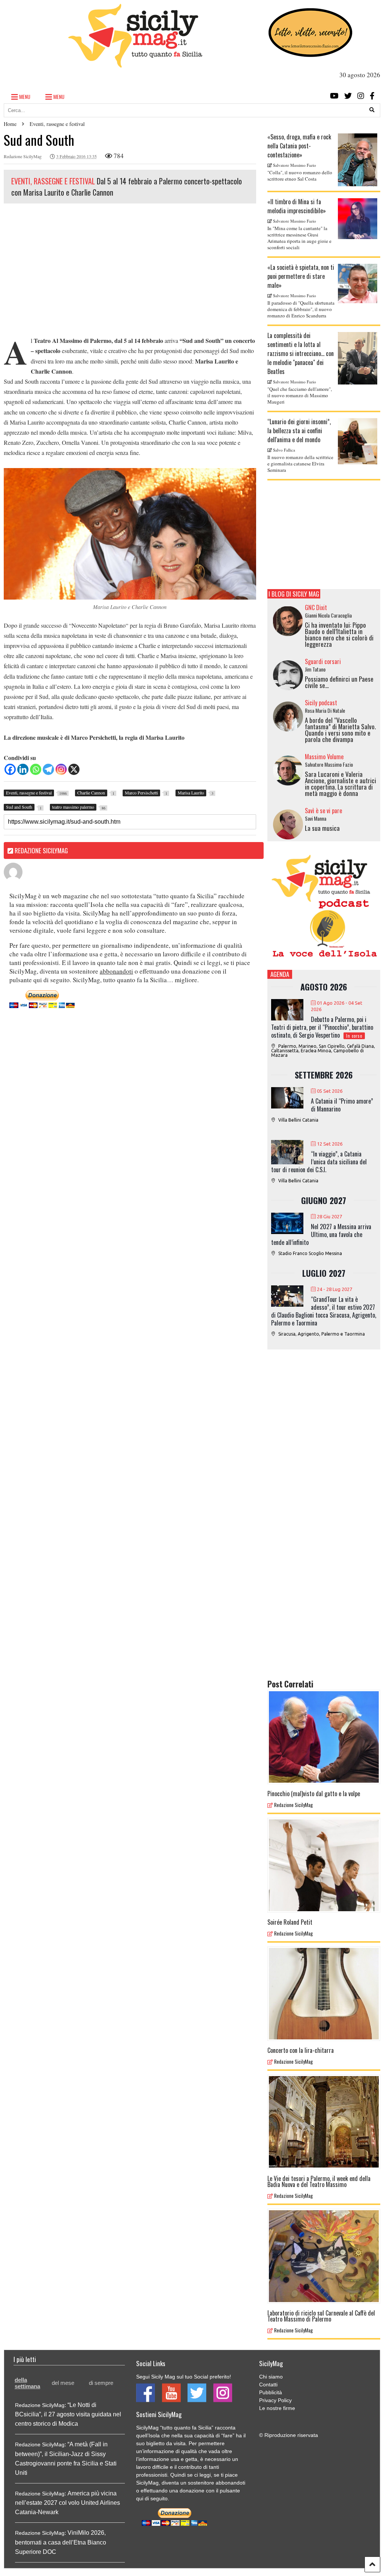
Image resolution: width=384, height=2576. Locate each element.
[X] (74, 769)
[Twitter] (348, 96)
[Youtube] (334, 96)
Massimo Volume (324, 757)
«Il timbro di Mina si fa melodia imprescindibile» (297, 206)
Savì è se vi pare (323, 811)
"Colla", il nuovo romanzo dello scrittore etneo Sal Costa (300, 176)
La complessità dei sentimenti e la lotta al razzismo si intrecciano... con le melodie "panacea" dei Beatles (301, 353)
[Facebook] (372, 96)
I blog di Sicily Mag (294, 594)
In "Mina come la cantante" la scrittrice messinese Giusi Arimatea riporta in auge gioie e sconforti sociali (299, 238)
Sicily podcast (321, 703)
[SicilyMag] (135, 64)
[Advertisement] (130, 272)
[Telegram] (48, 769)
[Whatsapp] (36, 769)
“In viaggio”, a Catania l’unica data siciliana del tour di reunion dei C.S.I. (319, 1162)
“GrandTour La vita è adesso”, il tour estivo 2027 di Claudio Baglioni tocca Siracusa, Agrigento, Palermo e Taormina (324, 1311)
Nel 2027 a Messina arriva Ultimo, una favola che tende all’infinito (321, 1234)
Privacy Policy (275, 2400)
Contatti (268, 2385)
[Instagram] (361, 96)
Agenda (280, 974)
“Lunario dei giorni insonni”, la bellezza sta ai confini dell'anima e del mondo (299, 431)
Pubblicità (271, 2392)
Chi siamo (271, 2377)
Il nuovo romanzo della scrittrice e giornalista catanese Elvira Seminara (300, 464)
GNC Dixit (316, 607)
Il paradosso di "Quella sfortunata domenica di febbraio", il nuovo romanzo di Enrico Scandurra (301, 309)
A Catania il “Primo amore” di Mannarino (342, 1105)
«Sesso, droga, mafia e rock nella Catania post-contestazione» (299, 146)
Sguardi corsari (323, 661)
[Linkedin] (23, 769)
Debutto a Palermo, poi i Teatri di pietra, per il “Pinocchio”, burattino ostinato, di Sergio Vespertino (322, 1027)
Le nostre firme (277, 2408)
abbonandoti (116, 971)
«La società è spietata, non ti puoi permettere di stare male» (301, 276)
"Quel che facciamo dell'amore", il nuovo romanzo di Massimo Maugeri (300, 395)
